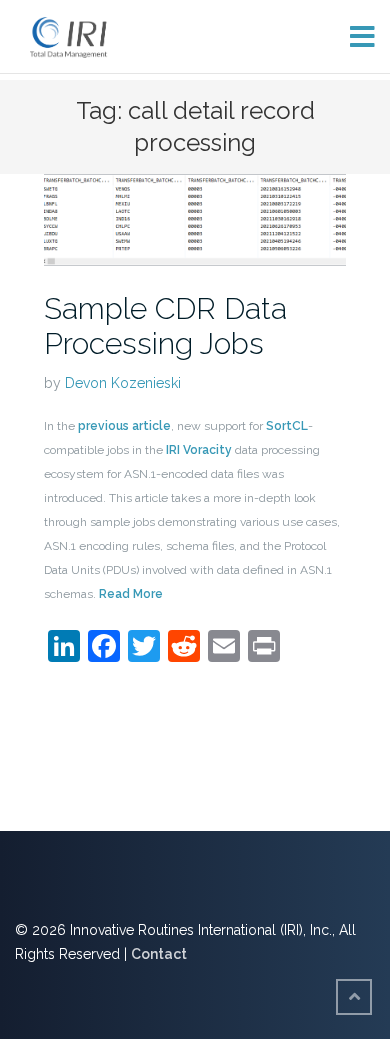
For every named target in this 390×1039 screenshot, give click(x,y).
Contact (159, 954)
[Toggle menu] (354, 36)
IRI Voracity (199, 450)
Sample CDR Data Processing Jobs (165, 326)
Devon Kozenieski (123, 383)
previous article (124, 426)
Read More (131, 594)
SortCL (287, 426)
